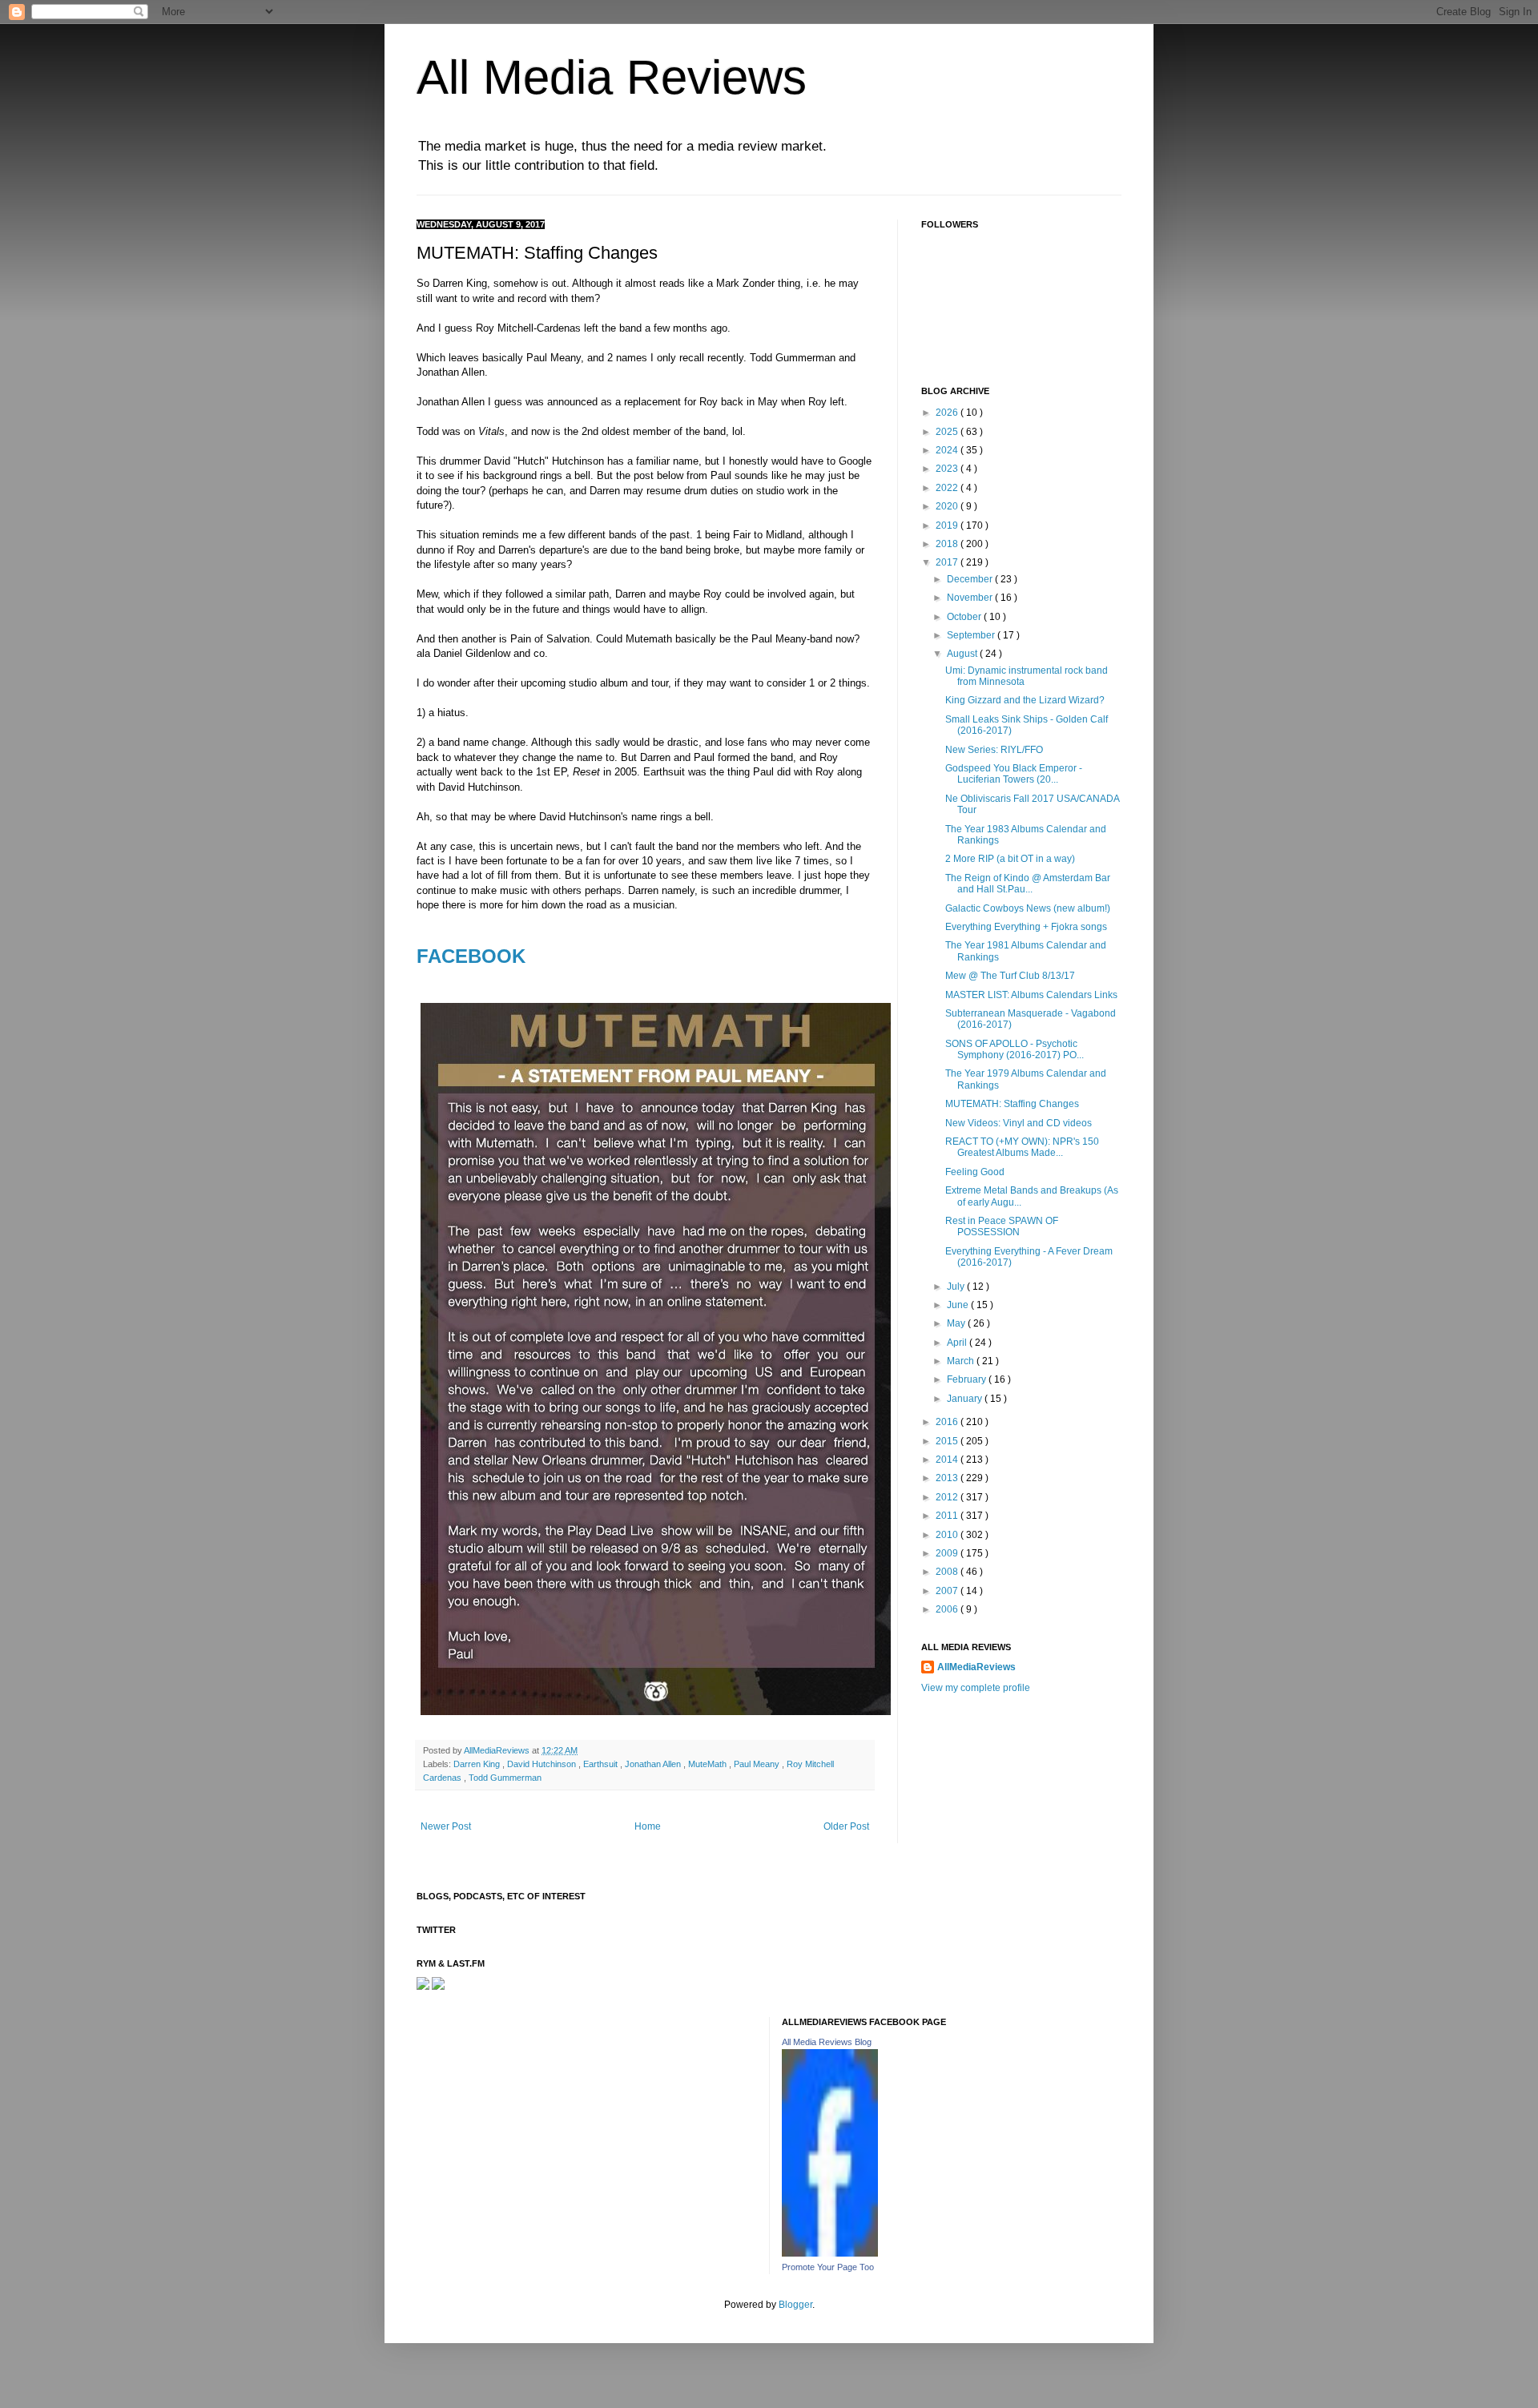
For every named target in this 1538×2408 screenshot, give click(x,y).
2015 (948, 1441)
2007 (948, 1591)
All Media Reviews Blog (827, 2042)
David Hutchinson (543, 1764)
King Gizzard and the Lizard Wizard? (1025, 700)
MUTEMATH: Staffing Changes (1012, 1104)
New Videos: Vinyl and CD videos (1019, 1123)
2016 (948, 1422)
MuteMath (709, 1764)
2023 (948, 469)
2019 (948, 525)
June (959, 1305)
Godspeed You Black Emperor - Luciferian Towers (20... (1014, 774)
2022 (948, 488)
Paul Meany (758, 1764)
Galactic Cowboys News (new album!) (1028, 908)
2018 (948, 544)
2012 (948, 1497)
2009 (948, 1553)
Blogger (795, 2305)
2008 (948, 1572)
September (972, 635)
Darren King (478, 1764)
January (966, 1399)
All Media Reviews (612, 77)
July (957, 1287)
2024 (948, 450)
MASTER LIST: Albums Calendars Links (1031, 995)
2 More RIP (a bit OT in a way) (1010, 859)
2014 (948, 1460)
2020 (948, 506)
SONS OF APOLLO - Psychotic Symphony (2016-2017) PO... (1015, 1049)
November (971, 598)
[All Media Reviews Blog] (830, 2253)
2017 (948, 562)
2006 (948, 1609)
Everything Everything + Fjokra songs (1026, 927)
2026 (948, 413)
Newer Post (446, 1826)
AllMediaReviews (498, 1750)
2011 (948, 1516)
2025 (948, 432)
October (965, 617)
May (957, 1323)
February (968, 1379)
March (962, 1361)
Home (648, 1826)
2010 (948, 1535)
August (963, 654)
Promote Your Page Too (828, 2267)
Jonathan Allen (654, 1764)
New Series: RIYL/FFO (994, 750)
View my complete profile (976, 1688)
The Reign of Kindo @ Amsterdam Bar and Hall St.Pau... (1028, 884)
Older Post (846, 1826)
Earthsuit (602, 1764)
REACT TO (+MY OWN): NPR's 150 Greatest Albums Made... (1022, 1147)
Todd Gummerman (505, 1778)
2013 (948, 1478)
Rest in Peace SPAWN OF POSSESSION (1002, 1226)
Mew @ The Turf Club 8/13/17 (1010, 976)
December (971, 579)
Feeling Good (975, 1172)
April (958, 1343)
